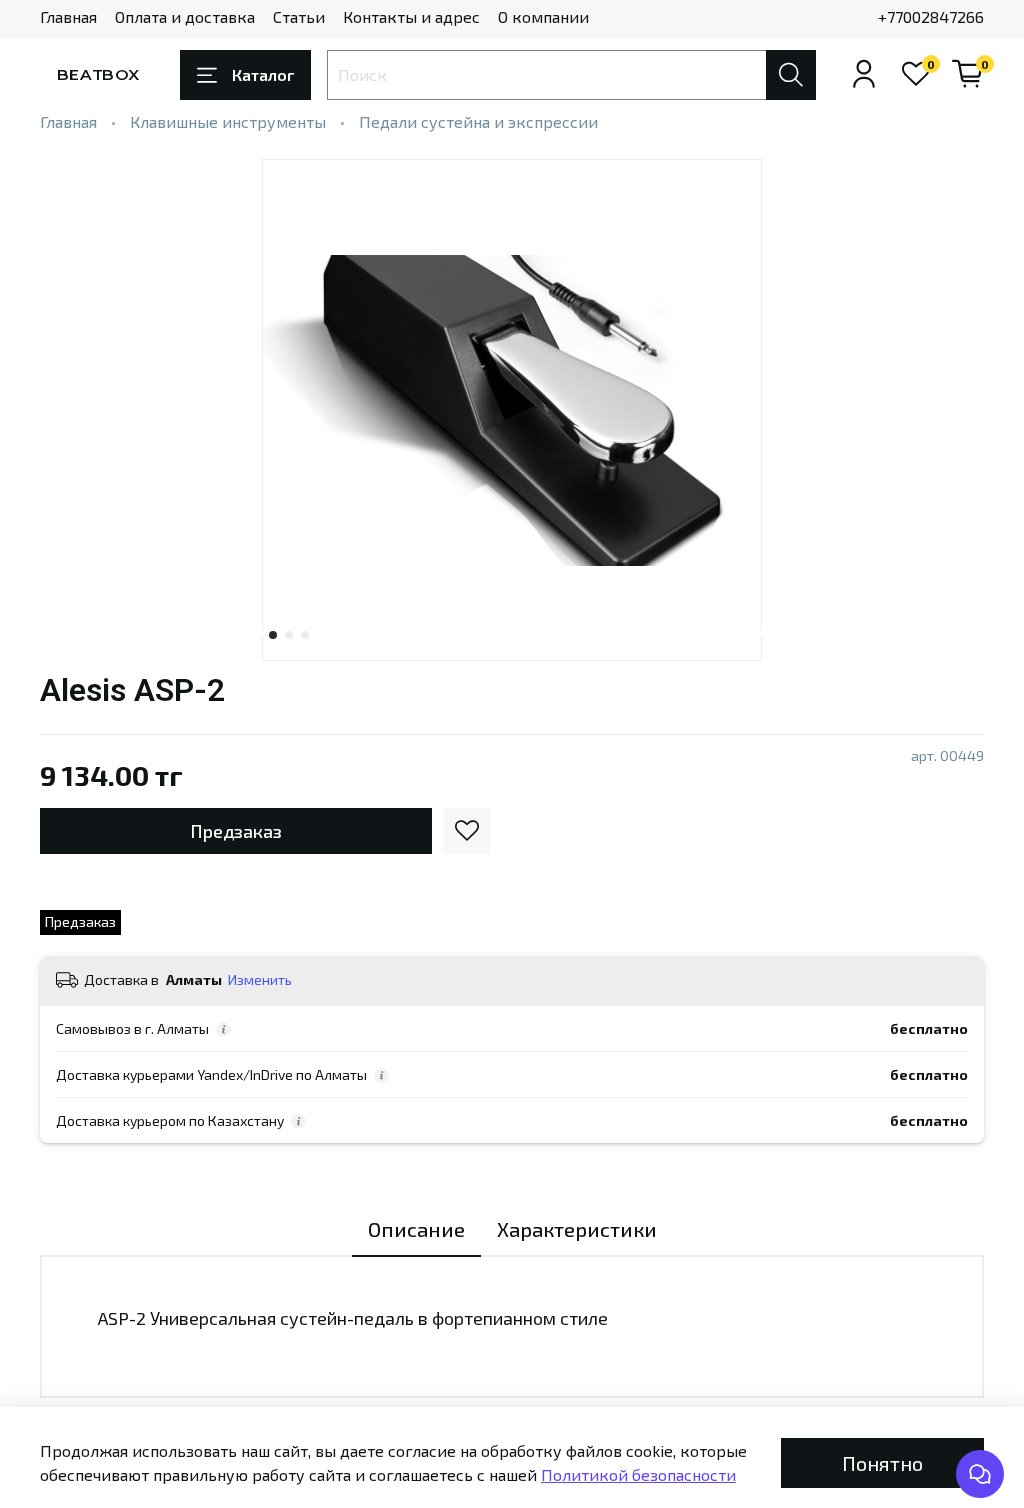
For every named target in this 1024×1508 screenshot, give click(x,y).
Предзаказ (236, 831)
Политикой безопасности (638, 1474)
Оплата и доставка (185, 16)
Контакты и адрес (411, 16)
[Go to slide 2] (289, 635)
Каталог (263, 74)
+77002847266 (931, 16)
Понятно (882, 1463)
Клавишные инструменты (228, 121)
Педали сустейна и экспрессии (478, 121)
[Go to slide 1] (273, 635)
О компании (543, 16)
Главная (68, 16)
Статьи (299, 16)
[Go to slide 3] (305, 635)
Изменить (260, 979)
